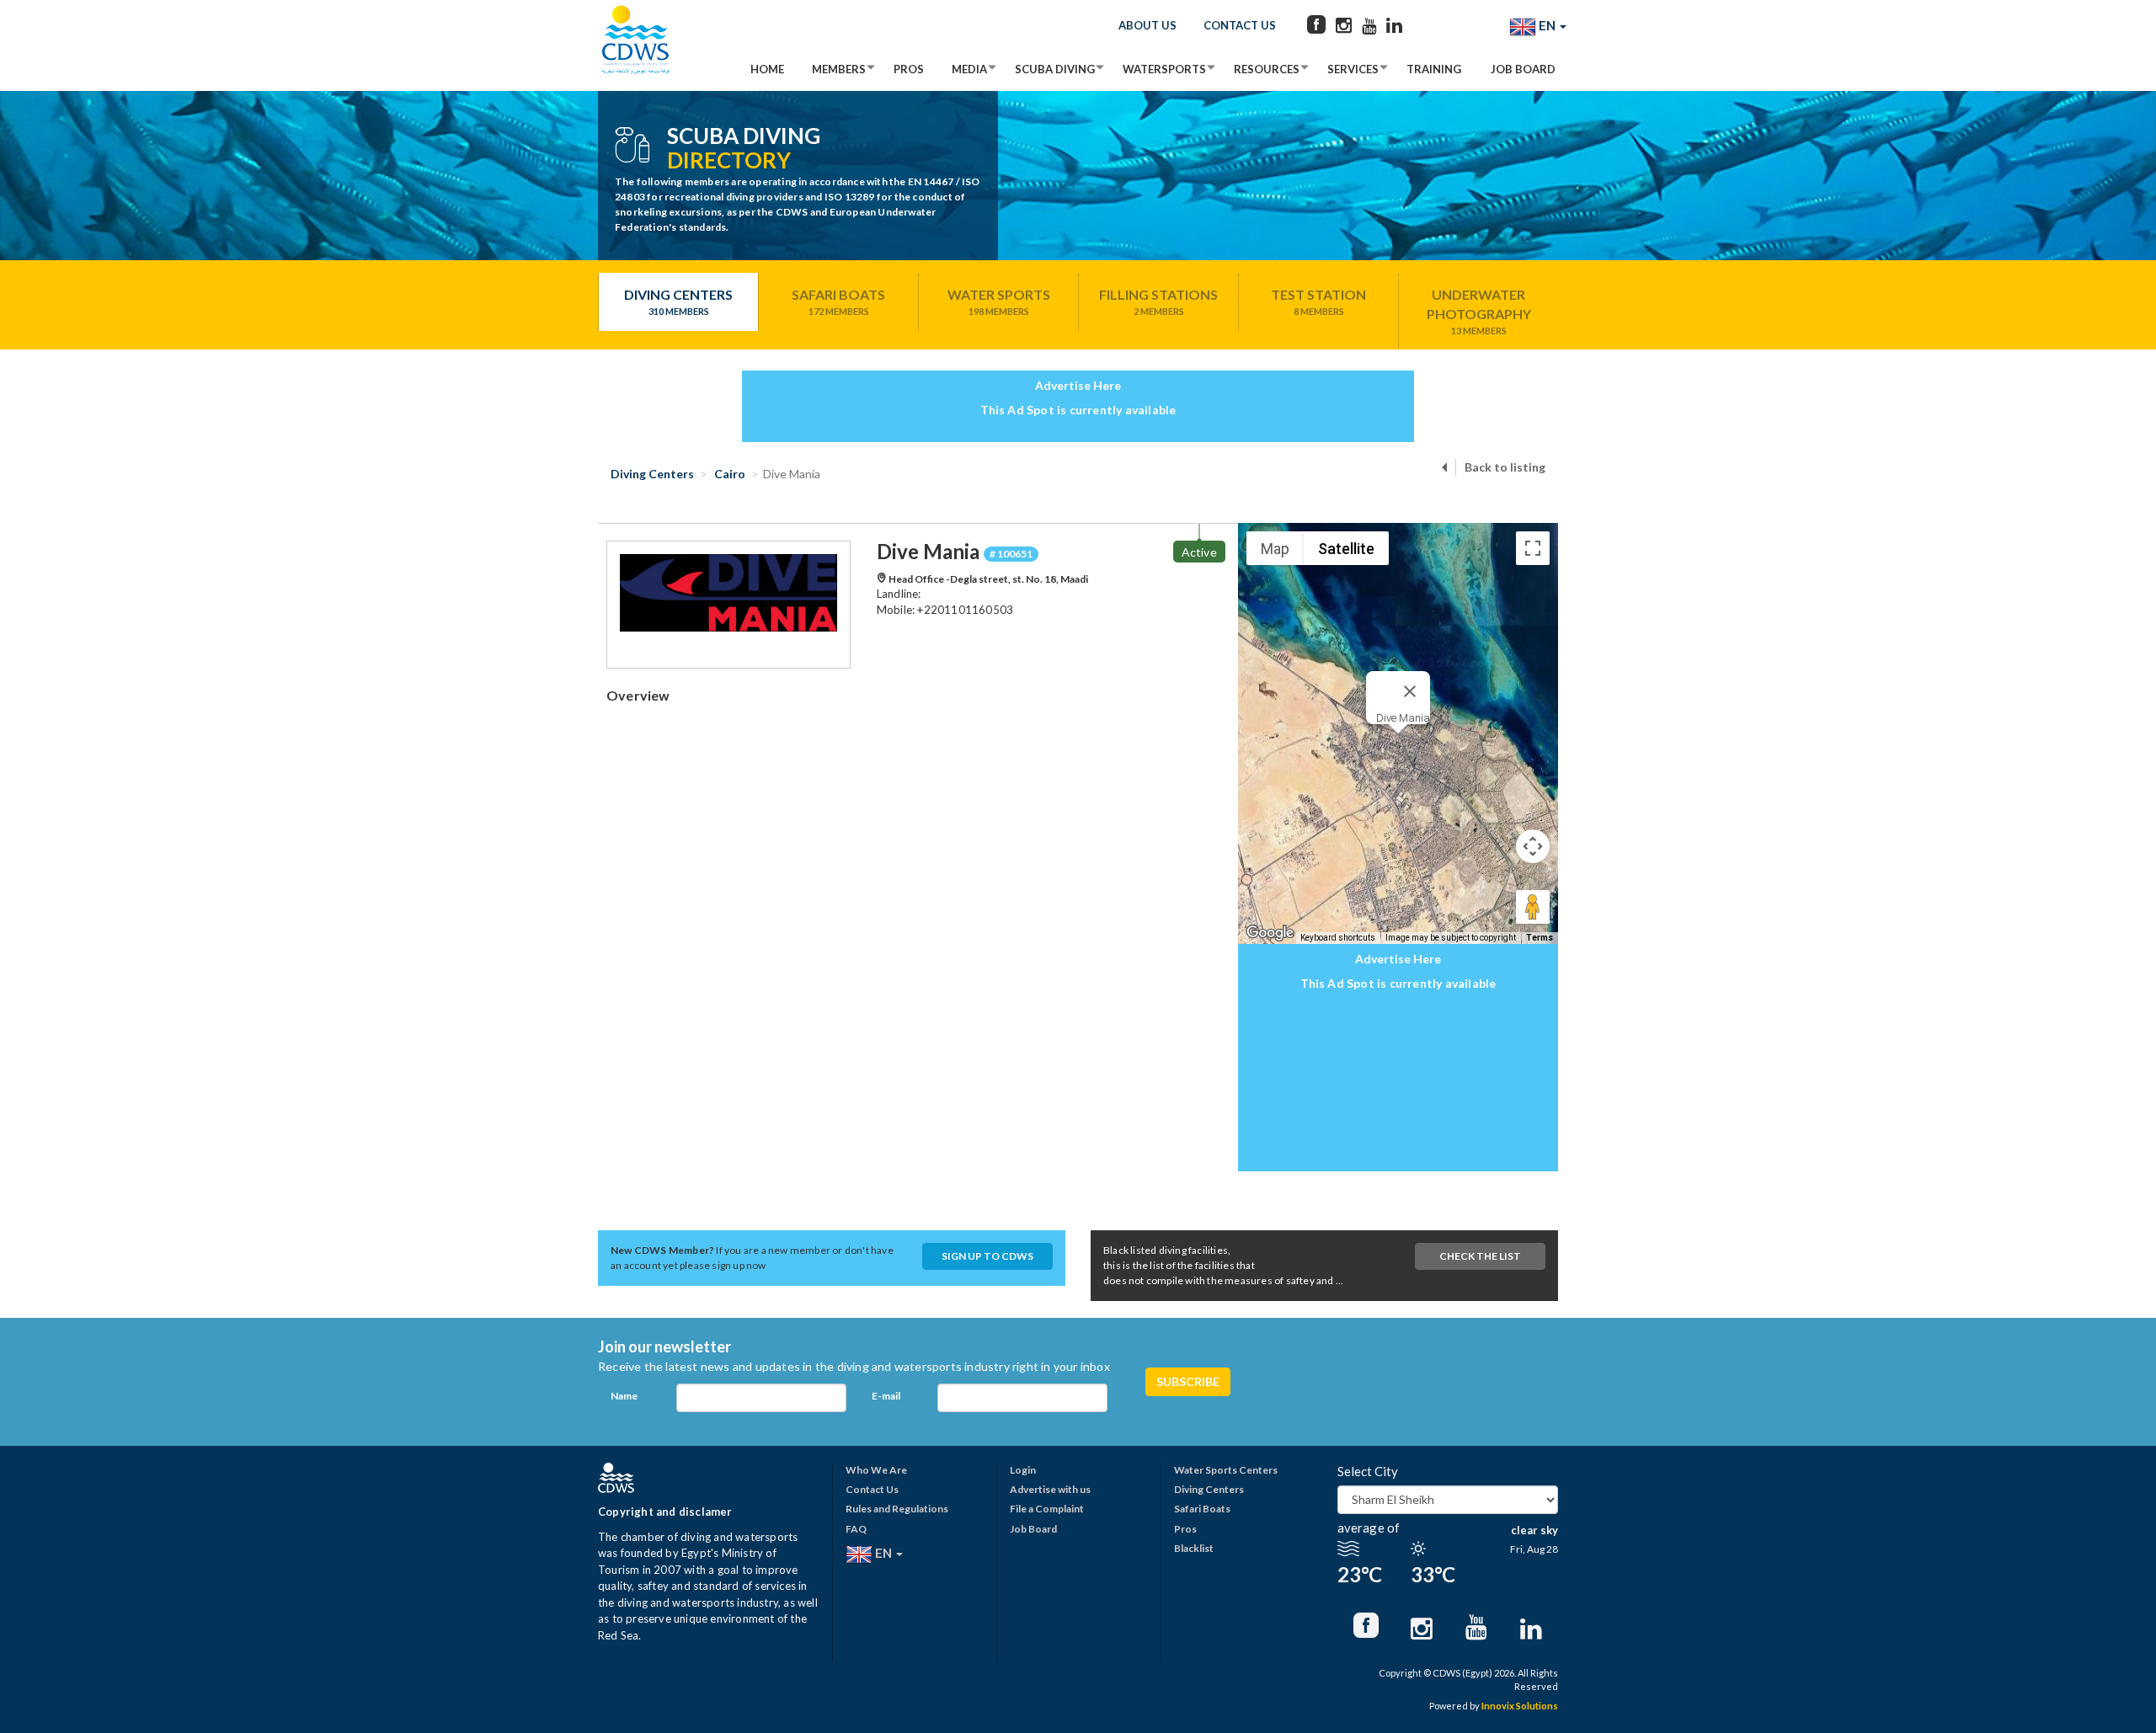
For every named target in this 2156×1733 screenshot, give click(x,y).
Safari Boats (838, 301)
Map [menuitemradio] (1275, 549)
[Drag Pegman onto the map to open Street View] (1533, 907)
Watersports (1164, 69)
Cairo (728, 474)
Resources (1267, 69)
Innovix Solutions (1520, 1706)
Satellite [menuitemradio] (1346, 549)
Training (1434, 69)
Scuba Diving (1055, 69)
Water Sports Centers (1226, 1470)
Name (624, 1396)
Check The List (1480, 1256)
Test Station (1318, 301)
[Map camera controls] (1533, 846)
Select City (1368, 1471)
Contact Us (1240, 25)
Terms (1540, 938)
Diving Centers (678, 301)
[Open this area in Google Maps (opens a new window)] (1270, 933)
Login (1023, 1470)
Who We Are (876, 1470)
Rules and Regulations (897, 1509)
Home (767, 69)
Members (839, 69)
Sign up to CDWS (987, 1256)
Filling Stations (1158, 301)
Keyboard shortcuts (1338, 938)
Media (969, 69)
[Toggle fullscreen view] (1533, 548)
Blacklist (1194, 1548)
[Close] (1410, 691)
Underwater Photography (1479, 311)
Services (1353, 69)
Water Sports (999, 301)
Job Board (1523, 69)
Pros (909, 69)
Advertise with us (1050, 1489)
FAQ (856, 1529)
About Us (1147, 25)
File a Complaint (1047, 1509)
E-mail (886, 1396)
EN (1547, 25)
